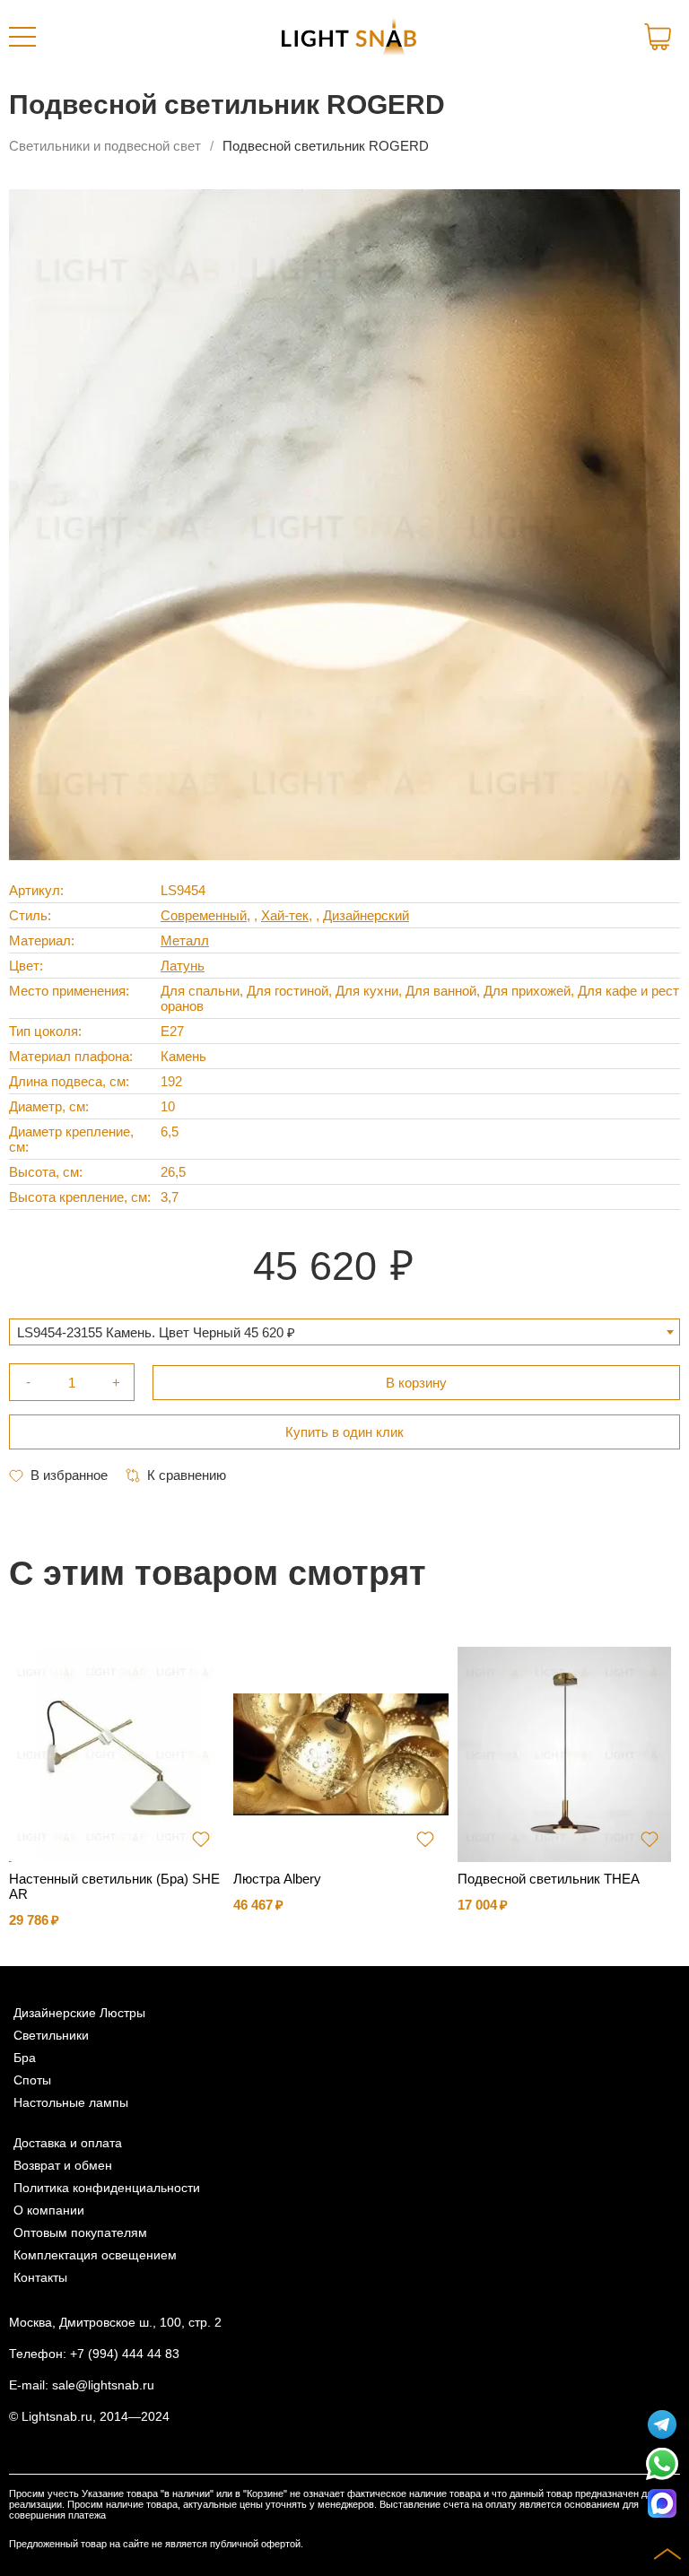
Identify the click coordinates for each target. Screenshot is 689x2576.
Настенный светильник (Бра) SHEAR (114, 1886)
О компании (49, 2210)
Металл (185, 940)
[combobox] (344, 1332)
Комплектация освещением (95, 2255)
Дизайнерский (366, 915)
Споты (32, 2080)
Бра (25, 2058)
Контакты (40, 2278)
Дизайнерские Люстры (79, 2013)
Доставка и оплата (68, 2143)
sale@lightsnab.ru (103, 2385)
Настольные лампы (71, 2103)
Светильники (51, 2036)
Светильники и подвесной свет (105, 146)
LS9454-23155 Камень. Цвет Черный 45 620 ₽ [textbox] (156, 1332)
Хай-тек (285, 915)
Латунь (183, 966)
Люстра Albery (277, 1879)
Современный (204, 915)
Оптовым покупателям (80, 2233)
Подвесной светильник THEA (549, 1879)
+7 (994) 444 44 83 (125, 2354)
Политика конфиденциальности (107, 2188)
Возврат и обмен (63, 2166)
